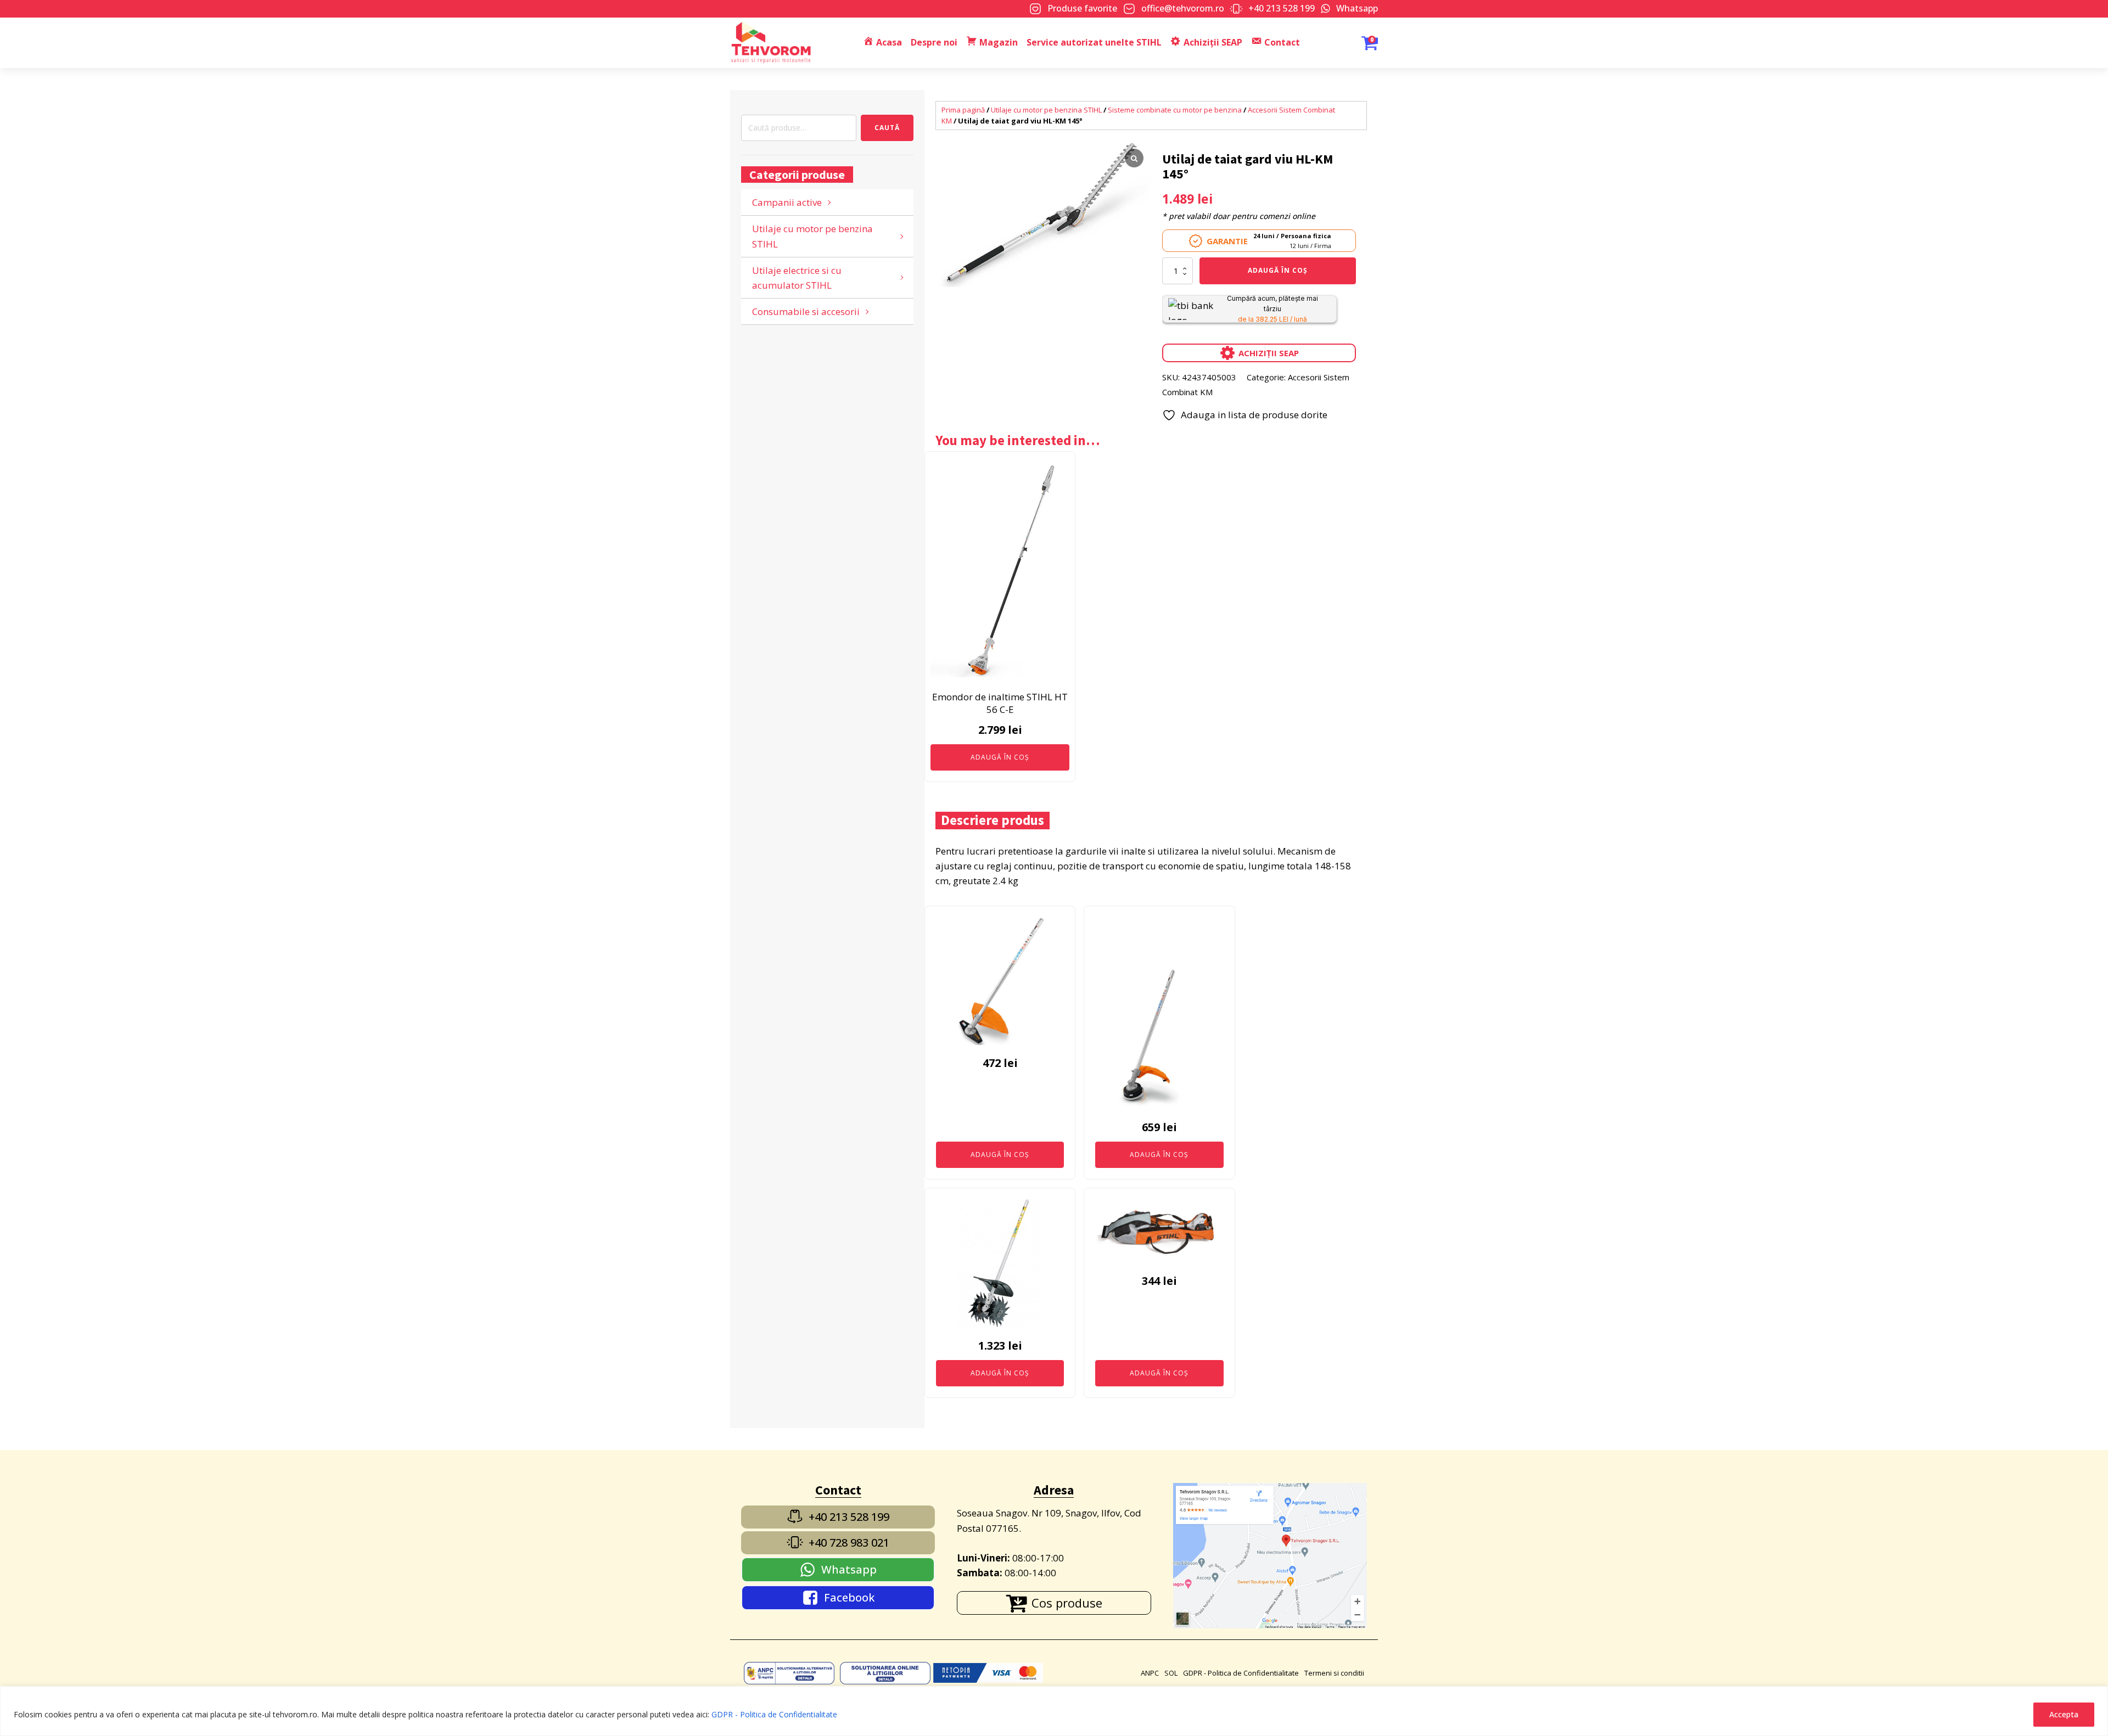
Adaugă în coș (1278, 270)
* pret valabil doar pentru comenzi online (1239, 216)
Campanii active (787, 202)
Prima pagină (963, 110)
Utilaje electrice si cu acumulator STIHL (797, 278)
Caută (887, 128)
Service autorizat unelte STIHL (1094, 42)
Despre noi (934, 42)
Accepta (2064, 1714)
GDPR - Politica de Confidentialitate (774, 1714)
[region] (1054, 1711)
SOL (1171, 1673)
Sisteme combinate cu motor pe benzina (1175, 110)
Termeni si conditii (1334, 1673)
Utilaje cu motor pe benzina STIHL (812, 236)
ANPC (1150, 1673)
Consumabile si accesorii (806, 311)
